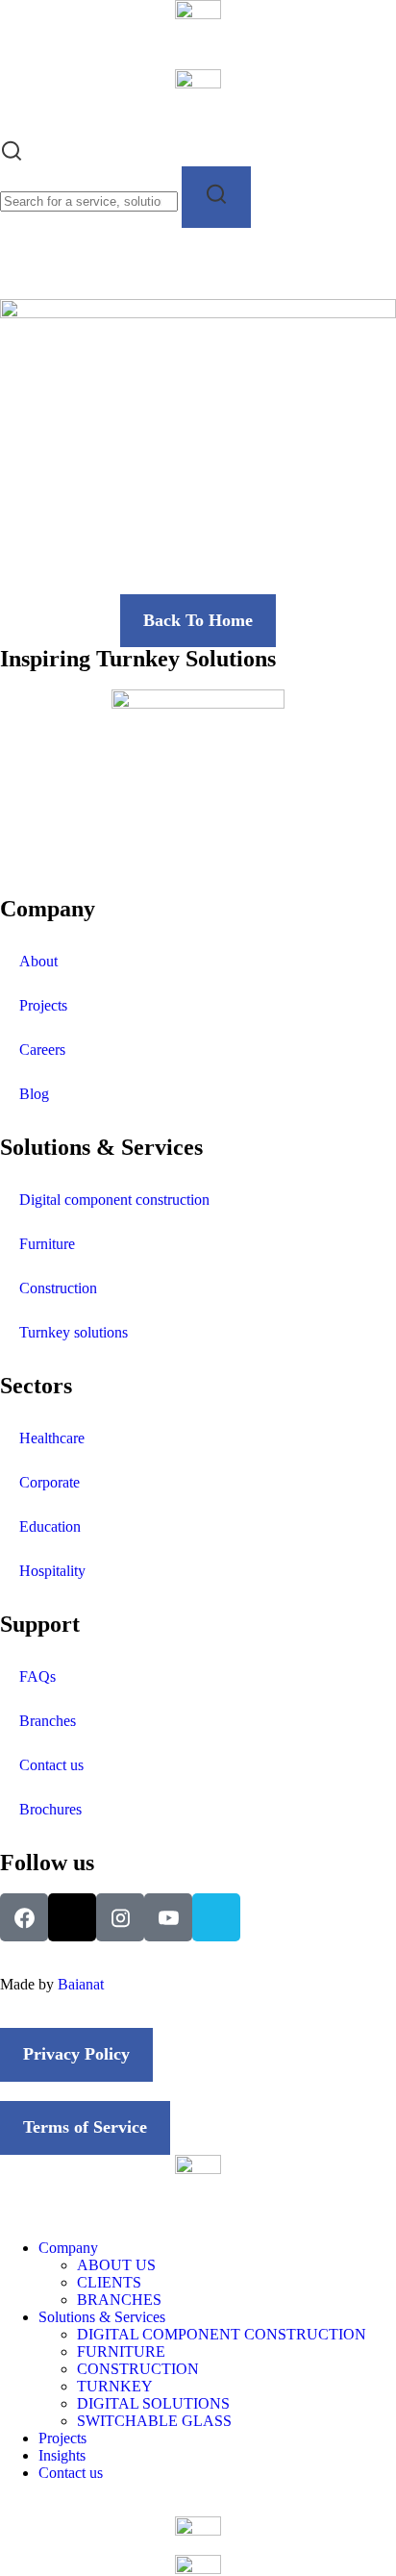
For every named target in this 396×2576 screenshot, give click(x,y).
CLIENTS (109, 2282)
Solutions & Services (102, 2317)
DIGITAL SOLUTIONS (153, 2403)
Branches (48, 1721)
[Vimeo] (216, 1917)
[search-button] (216, 197)
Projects (43, 1005)
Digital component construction (114, 1200)
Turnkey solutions (74, 1332)
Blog (34, 1094)
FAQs (37, 1676)
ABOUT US (116, 2265)
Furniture (47, 1244)
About (38, 961)
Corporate (49, 1482)
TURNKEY (115, 2386)
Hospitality (52, 1571)
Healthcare (52, 1438)
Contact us (51, 1765)
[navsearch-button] (12, 157)
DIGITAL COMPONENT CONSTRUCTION (222, 2334)
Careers (42, 1050)
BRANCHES (119, 2300)
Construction (58, 1288)
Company (68, 2248)
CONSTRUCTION (138, 2369)
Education (50, 1526)
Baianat (81, 1984)
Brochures (50, 1809)
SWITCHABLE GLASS (154, 2421)
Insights (62, 2455)
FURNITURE (121, 2351)
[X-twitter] (72, 1917)
